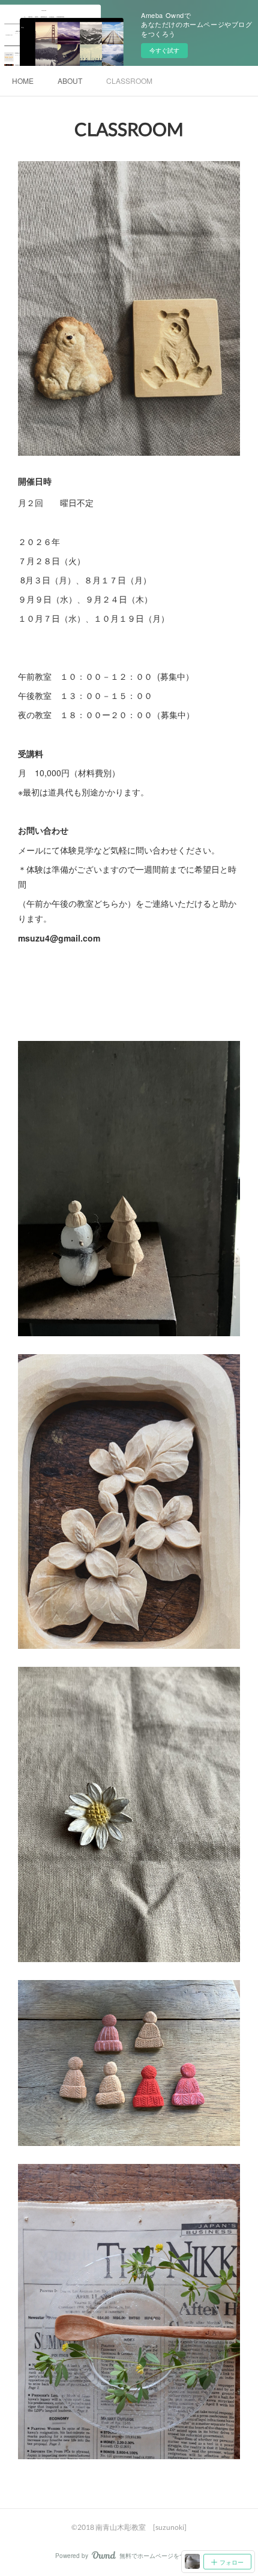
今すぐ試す (164, 50)
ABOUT (70, 81)
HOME (23, 81)
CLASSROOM (129, 81)
